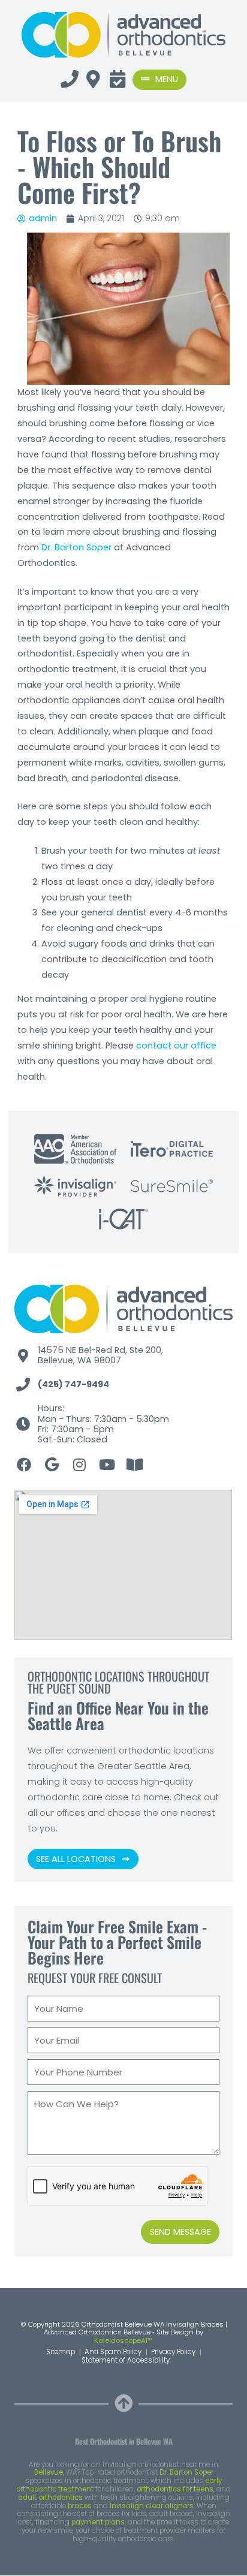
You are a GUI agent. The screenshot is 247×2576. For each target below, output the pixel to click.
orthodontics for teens (175, 2489)
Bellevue (49, 2472)
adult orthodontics (50, 2497)
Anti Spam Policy (113, 2352)
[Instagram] (79, 1465)
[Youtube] (107, 1465)
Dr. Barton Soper (76, 547)
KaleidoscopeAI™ (123, 2341)
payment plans (98, 2522)
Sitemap (61, 2352)
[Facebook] (24, 1465)
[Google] (52, 1465)
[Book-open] (134, 1465)
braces (80, 2506)
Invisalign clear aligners (152, 2506)
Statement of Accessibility (126, 2361)
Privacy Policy (173, 2352)
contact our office (176, 1046)
